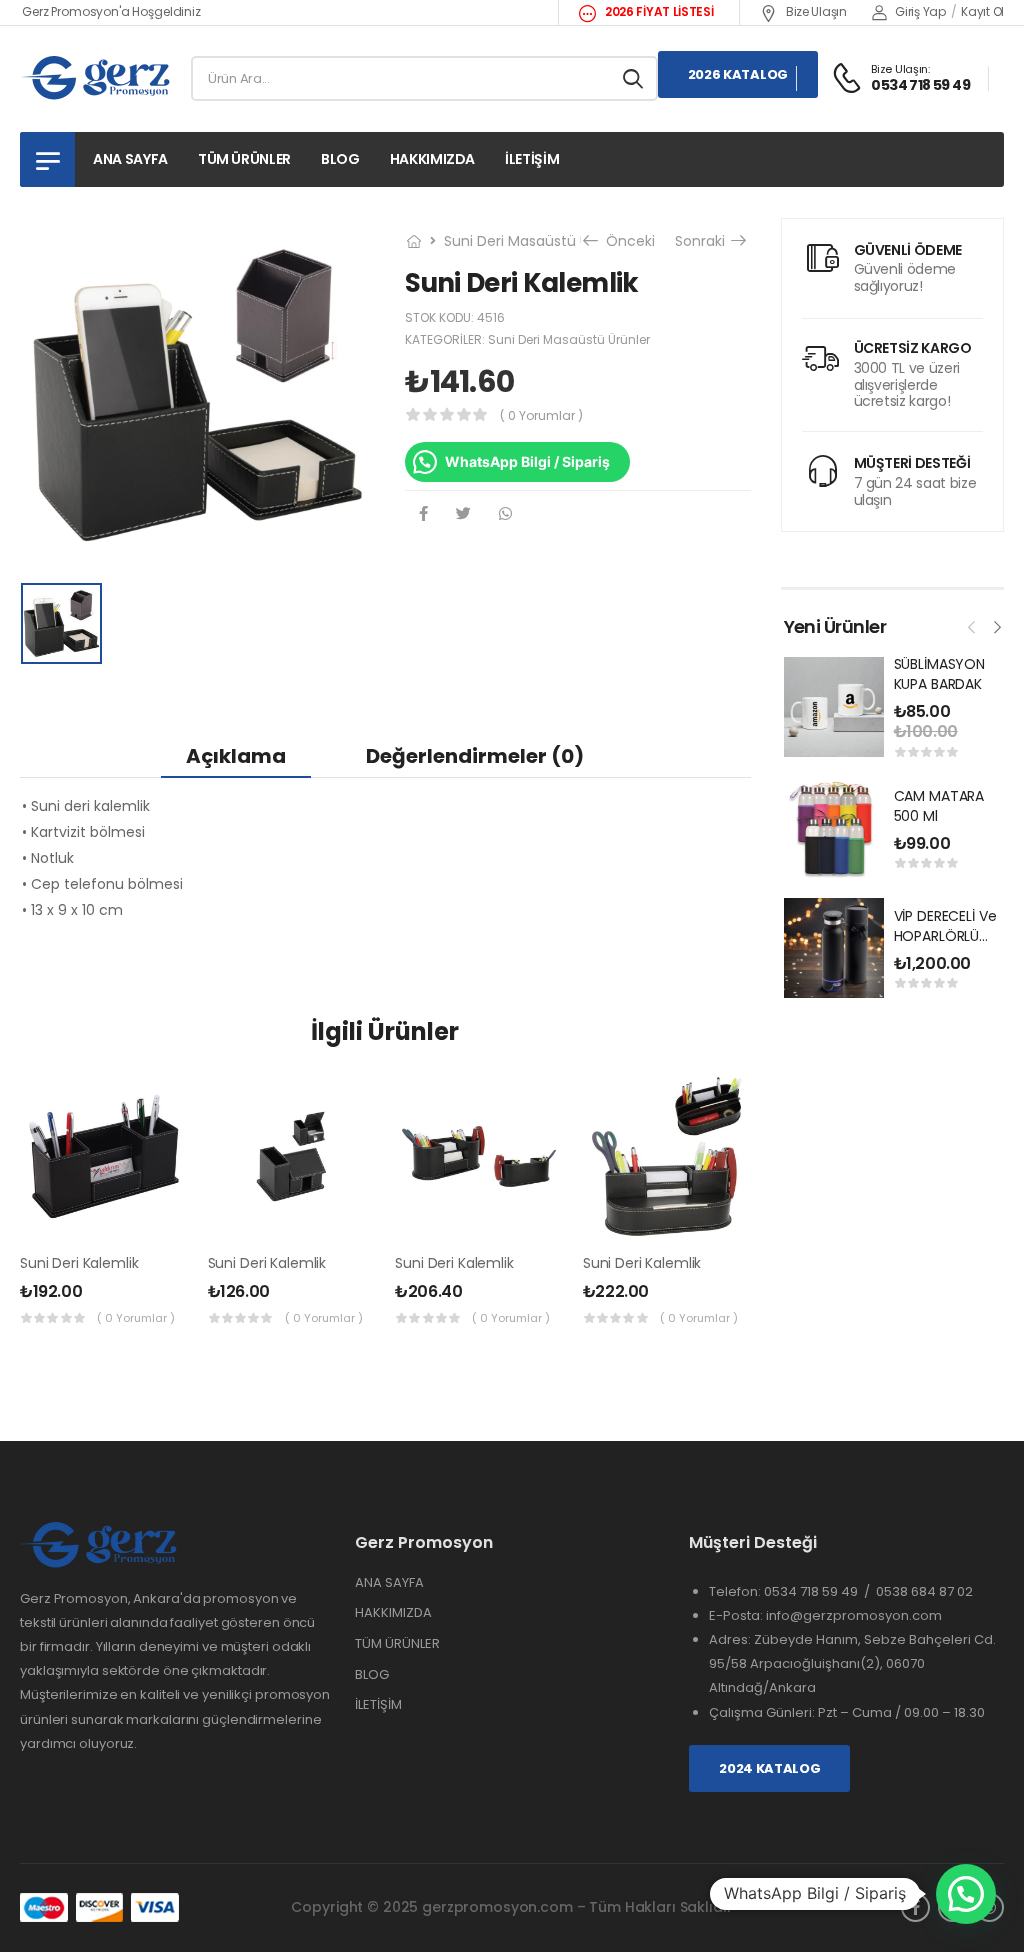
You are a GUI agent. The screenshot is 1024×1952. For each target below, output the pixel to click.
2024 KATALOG (769, 1768)
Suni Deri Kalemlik (79, 1263)
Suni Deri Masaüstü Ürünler (536, 241)
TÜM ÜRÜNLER (397, 1643)
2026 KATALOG (738, 74)
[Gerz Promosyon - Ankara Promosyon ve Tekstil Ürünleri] (96, 78)
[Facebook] (423, 513)
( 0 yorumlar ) (541, 415)
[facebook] (915, 1907)
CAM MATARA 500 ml (939, 806)
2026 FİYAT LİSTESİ (657, 11)
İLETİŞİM (378, 1704)
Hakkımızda (433, 159)
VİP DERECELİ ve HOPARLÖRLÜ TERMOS (945, 935)
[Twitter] (463, 513)
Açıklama (236, 756)
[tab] (236, 755)
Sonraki (706, 241)
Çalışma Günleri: (763, 1712)
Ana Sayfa (130, 159)
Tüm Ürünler (244, 159)
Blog (340, 159)
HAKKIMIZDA (393, 1612)
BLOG (372, 1674)
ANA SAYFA (389, 1582)
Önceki (624, 241)
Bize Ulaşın (814, 11)
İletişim (532, 159)
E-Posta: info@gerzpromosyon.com (825, 1615)
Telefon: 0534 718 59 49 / (792, 1591)
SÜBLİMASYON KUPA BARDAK (939, 674)
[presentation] (972, 625)
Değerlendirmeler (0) (475, 756)
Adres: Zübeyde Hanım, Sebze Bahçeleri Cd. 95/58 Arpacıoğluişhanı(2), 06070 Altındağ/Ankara (852, 1663)
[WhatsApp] (505, 513)
